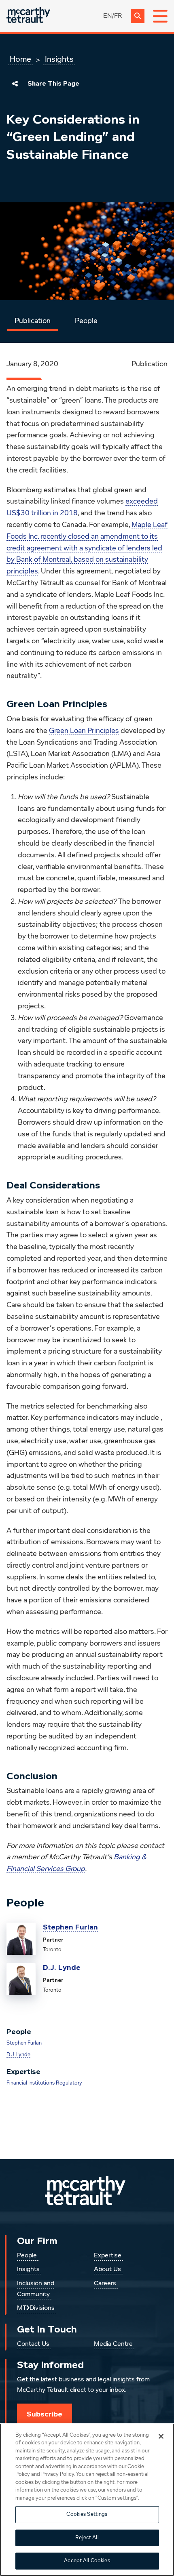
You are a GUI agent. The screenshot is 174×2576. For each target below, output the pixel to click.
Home (20, 59)
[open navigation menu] (160, 16)
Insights (59, 59)
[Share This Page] (15, 84)
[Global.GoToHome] (28, 16)
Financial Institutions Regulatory (44, 2083)
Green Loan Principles (84, 731)
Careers (105, 2284)
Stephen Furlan (70, 1927)
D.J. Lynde (62, 1967)
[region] (87, 2500)
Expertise (108, 2256)
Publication (33, 321)
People (86, 321)
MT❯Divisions (36, 2308)
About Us (107, 2269)
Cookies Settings (87, 2514)
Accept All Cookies (87, 2561)
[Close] (161, 2436)
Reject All (87, 2538)
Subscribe (45, 2414)
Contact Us (33, 2344)
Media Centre (113, 2344)
